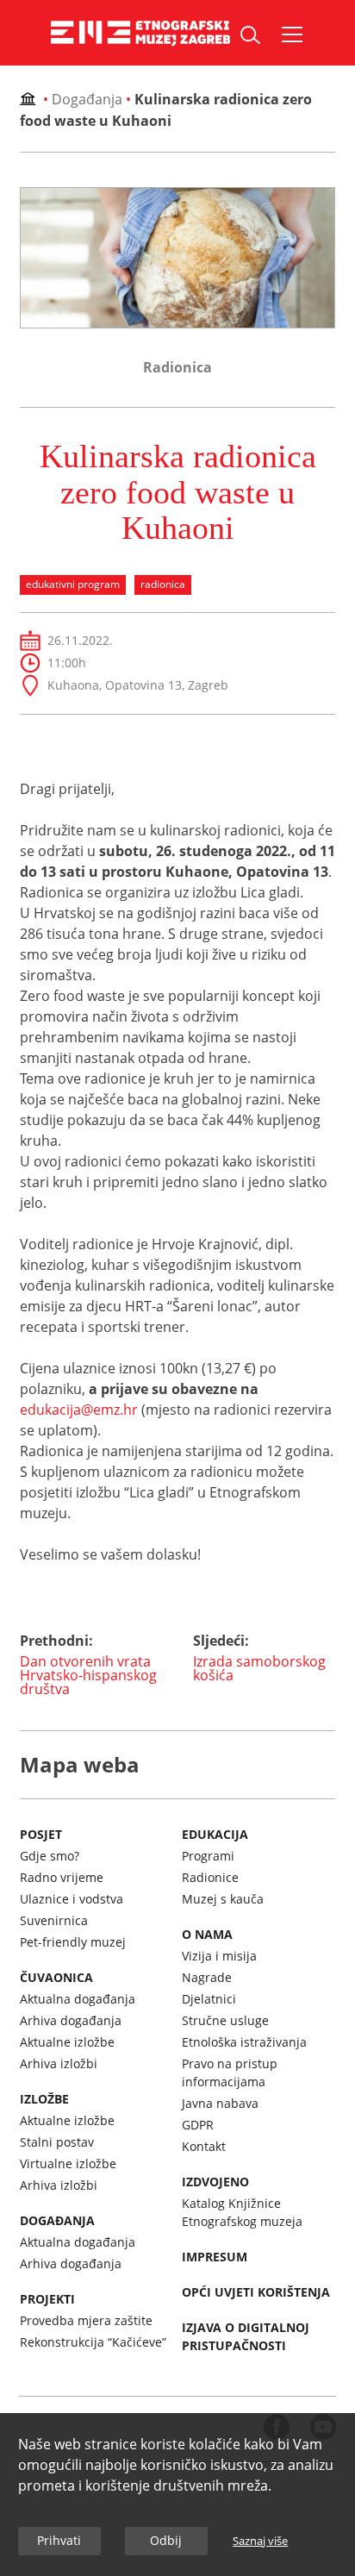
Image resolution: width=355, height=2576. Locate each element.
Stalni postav (57, 2142)
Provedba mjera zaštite (86, 2320)
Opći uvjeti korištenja (256, 2292)
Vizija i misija (219, 1956)
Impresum (215, 2257)
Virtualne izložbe (68, 2163)
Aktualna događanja (78, 1999)
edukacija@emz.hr (79, 1410)
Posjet (41, 1834)
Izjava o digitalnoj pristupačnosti (246, 2336)
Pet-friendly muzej (73, 1942)
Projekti (47, 2299)
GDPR (198, 2125)
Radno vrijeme (62, 1877)
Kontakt (204, 2146)
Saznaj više (260, 2541)
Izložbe (44, 2099)
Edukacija (215, 1834)
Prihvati (59, 2540)
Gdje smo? (50, 1856)
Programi (208, 1856)
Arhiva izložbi (59, 2063)
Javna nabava (220, 2103)
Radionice (210, 1877)
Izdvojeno (215, 2182)
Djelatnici (209, 1999)
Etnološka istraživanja (244, 2042)
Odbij (166, 2540)
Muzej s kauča (223, 1899)
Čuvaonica (56, 1977)
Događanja (87, 99)
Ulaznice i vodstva (72, 1899)
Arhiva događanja (71, 2020)
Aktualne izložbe (67, 2042)
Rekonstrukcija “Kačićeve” (93, 2342)
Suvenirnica (54, 1920)
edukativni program (73, 584)
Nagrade (207, 1977)
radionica (163, 584)
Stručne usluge (225, 2020)
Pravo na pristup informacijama (230, 2073)
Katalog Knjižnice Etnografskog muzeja (242, 2212)
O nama (207, 1934)
